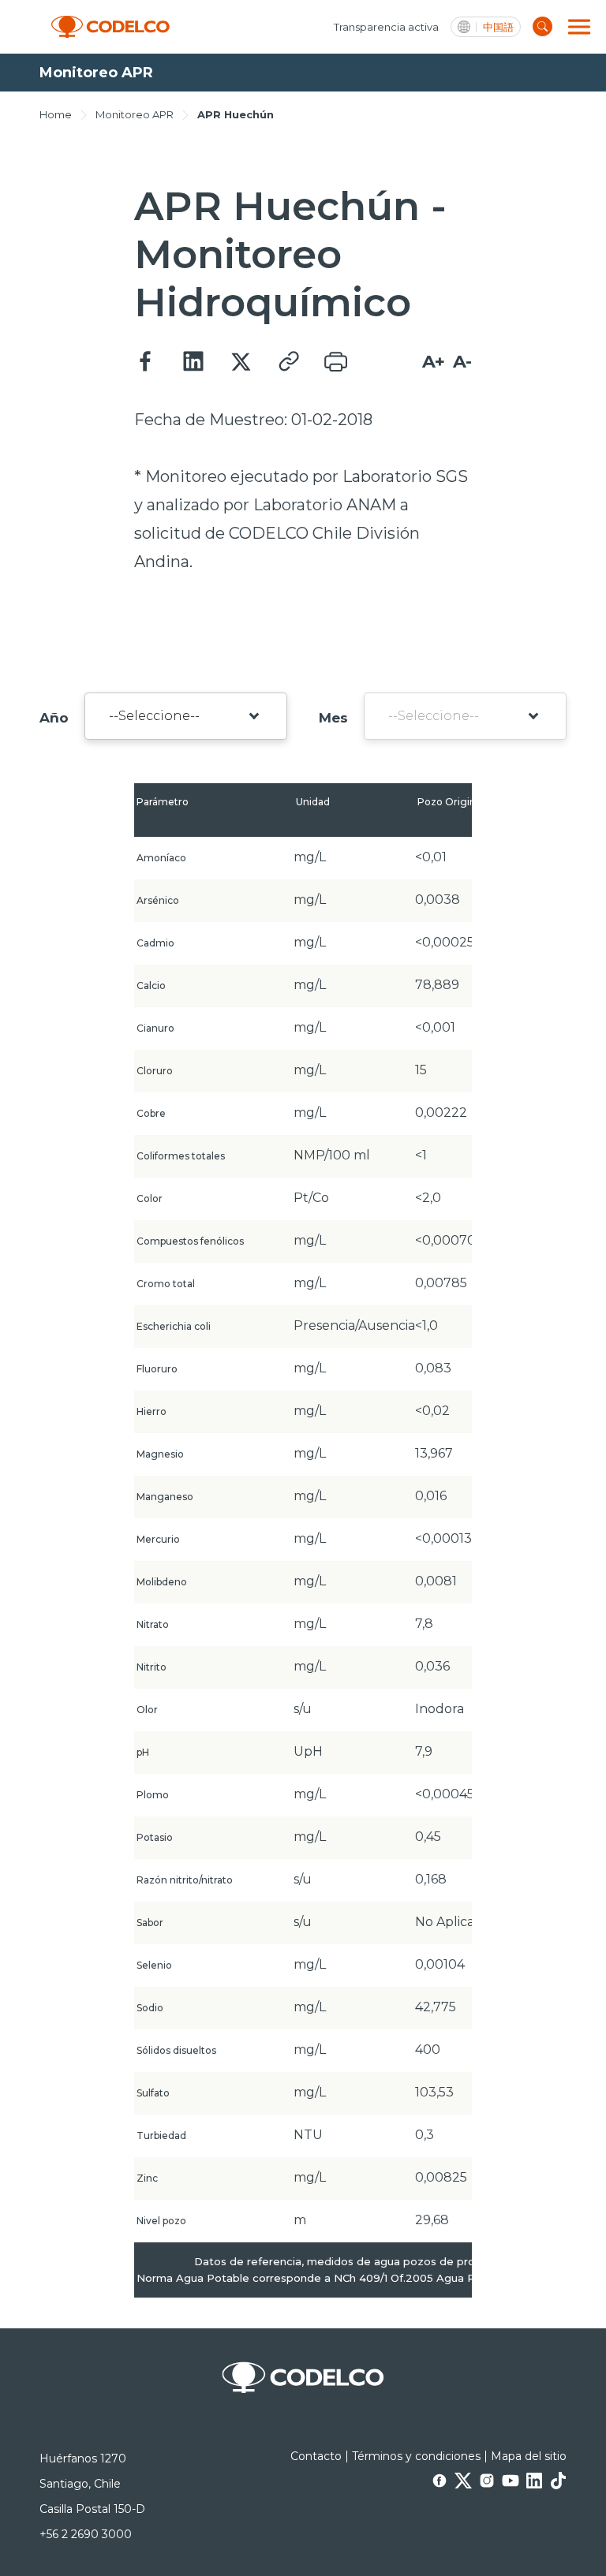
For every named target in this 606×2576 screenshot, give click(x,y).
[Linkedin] (193, 362)
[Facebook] (146, 362)
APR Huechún (236, 114)
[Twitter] (241, 362)
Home (56, 114)
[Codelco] (110, 27)
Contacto (316, 2456)
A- (462, 362)
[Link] (288, 362)
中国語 (498, 27)
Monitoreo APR (135, 114)
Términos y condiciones (416, 2456)
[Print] (335, 362)
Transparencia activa (386, 27)
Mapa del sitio (529, 2456)
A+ (434, 362)
